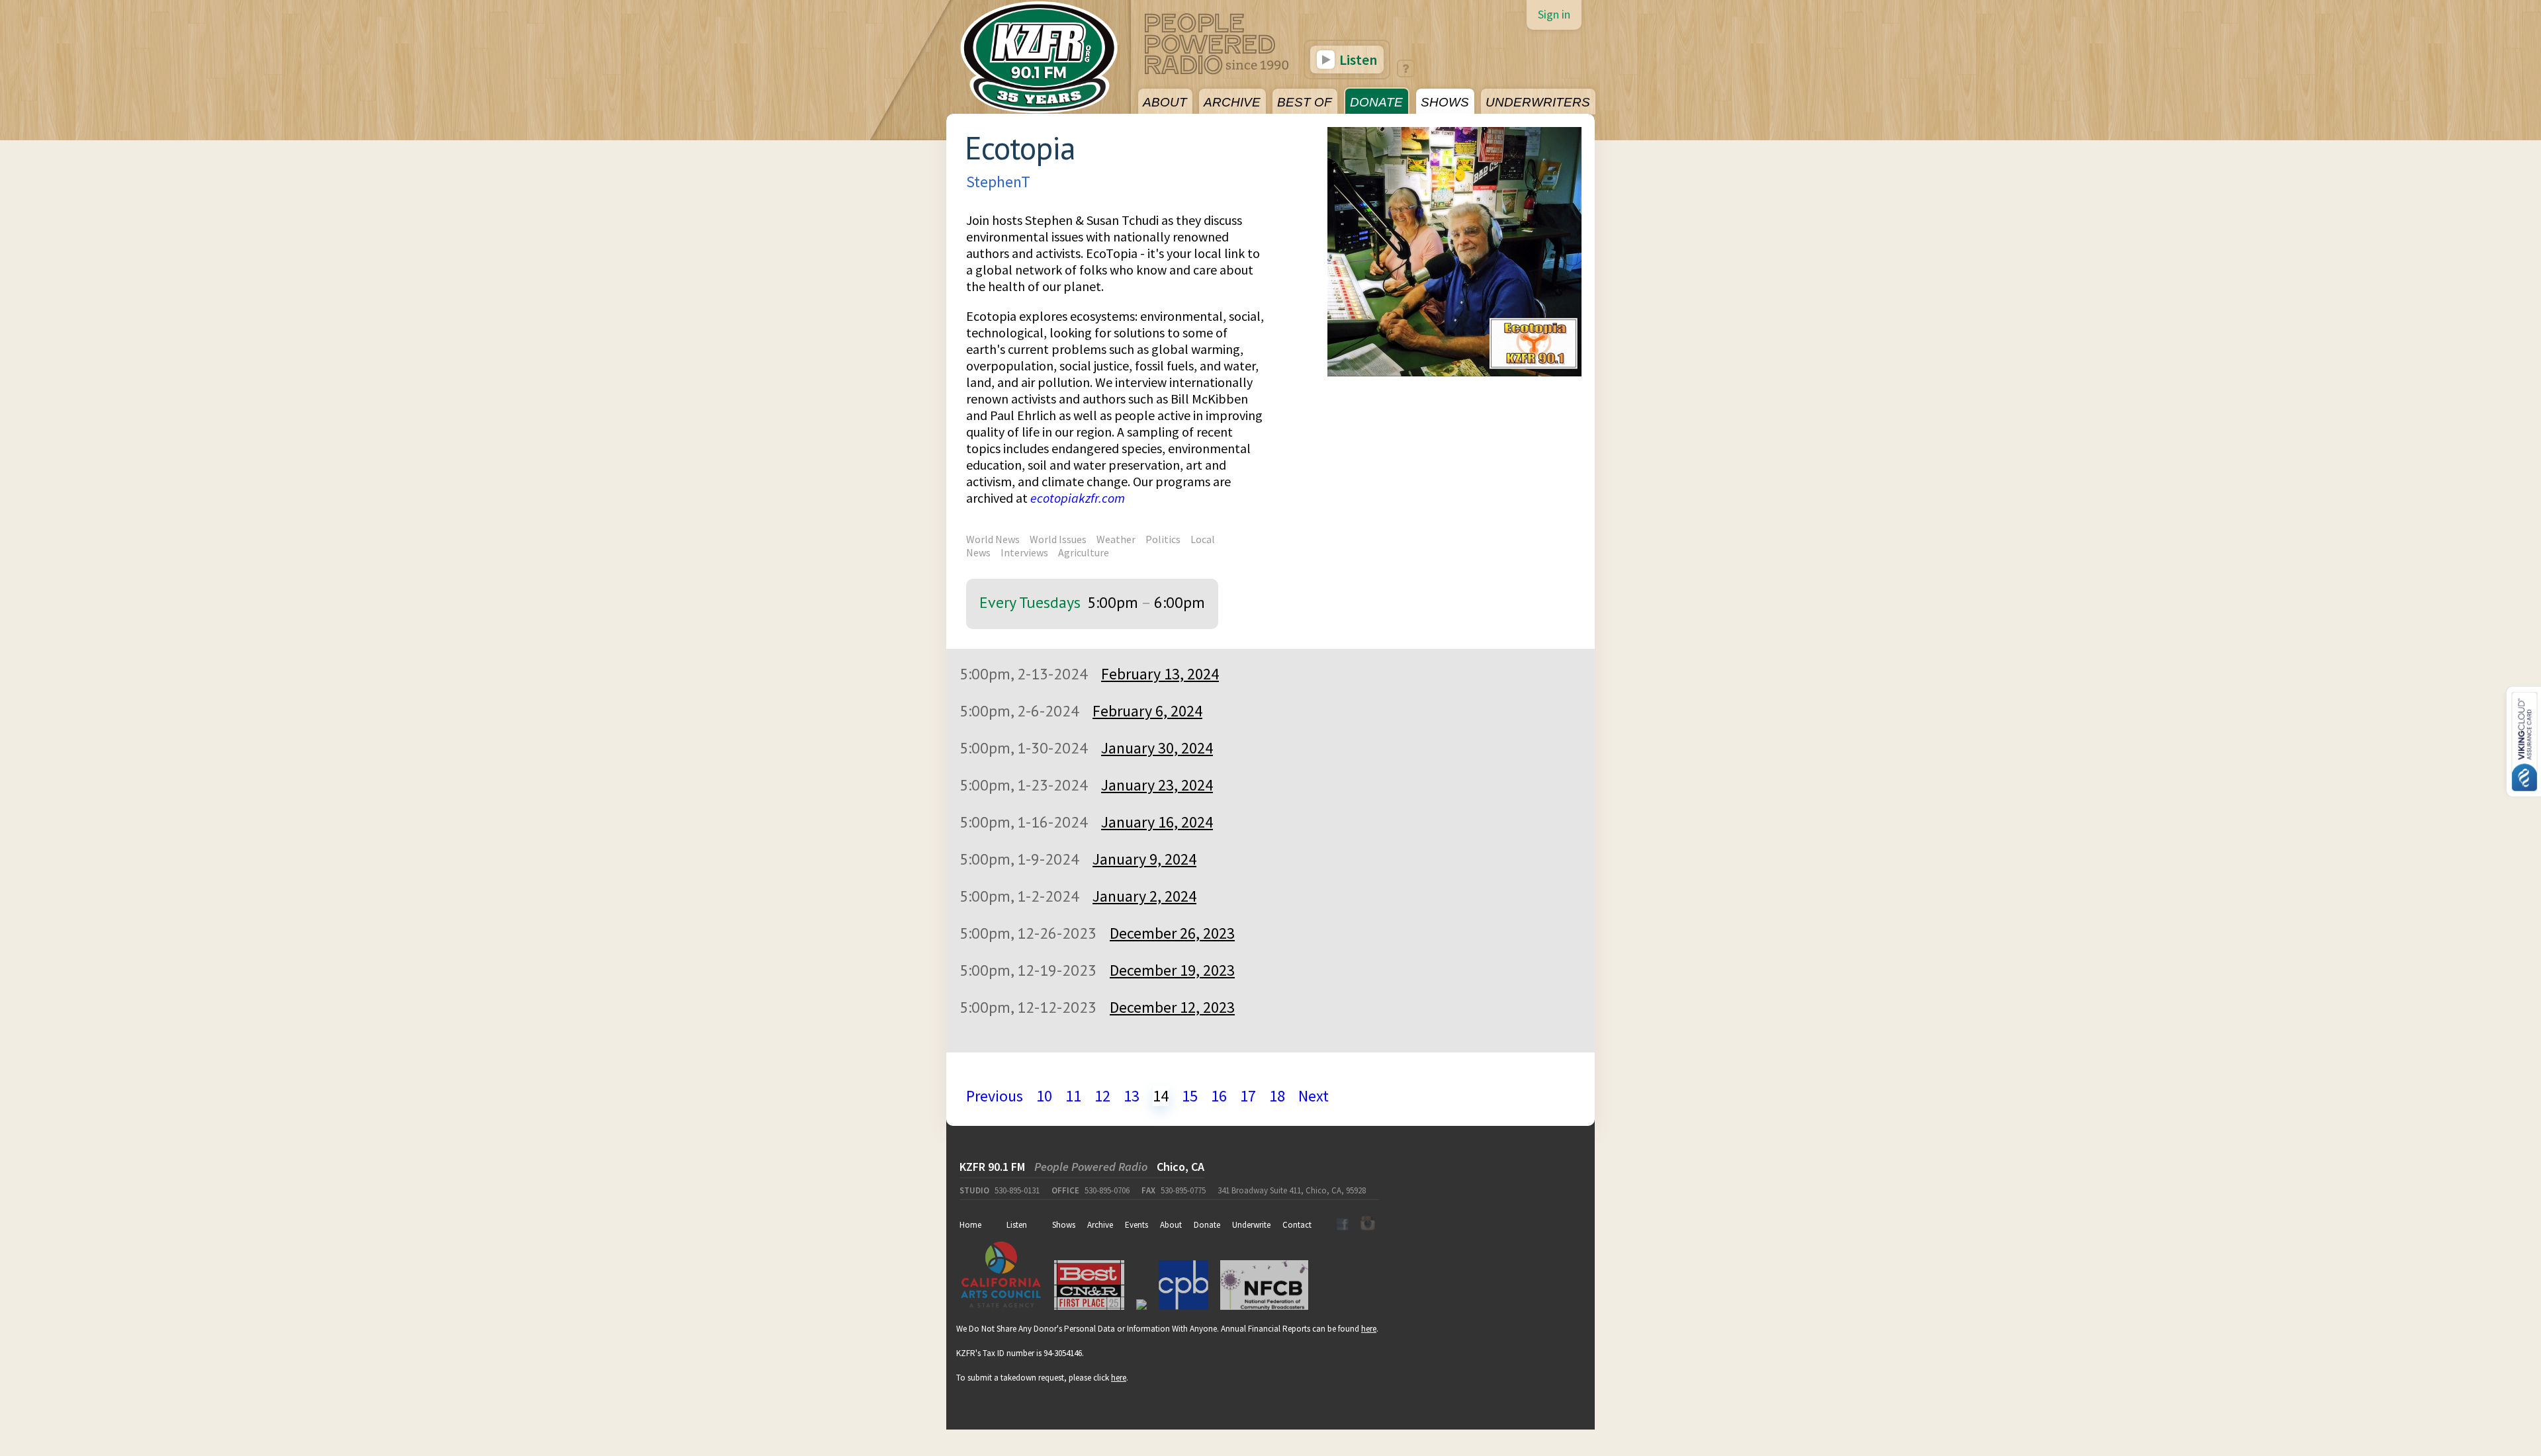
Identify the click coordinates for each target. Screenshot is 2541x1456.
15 (1190, 1096)
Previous (995, 1096)
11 (1073, 1096)
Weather (1116, 539)
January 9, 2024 (1144, 859)
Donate (1207, 1225)
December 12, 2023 (1172, 1007)
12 (1102, 1096)
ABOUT (1165, 102)
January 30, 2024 (1157, 748)
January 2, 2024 (1144, 896)
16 (1219, 1096)
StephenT (998, 182)
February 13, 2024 (1160, 674)
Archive (1100, 1225)
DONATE (1376, 102)
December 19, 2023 (1172, 970)
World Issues (1058, 539)
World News (993, 539)
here (1369, 1329)
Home (970, 1225)
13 (1132, 1096)
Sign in (1554, 14)
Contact (1297, 1225)
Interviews (1024, 552)
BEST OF (1305, 102)
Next (1314, 1096)
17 (1248, 1096)
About (1171, 1225)
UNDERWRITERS (1538, 102)
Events (1137, 1225)
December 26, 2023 (1172, 933)
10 (1044, 1096)
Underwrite (1251, 1225)
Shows (1064, 1225)
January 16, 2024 (1157, 822)
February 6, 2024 (1147, 711)
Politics (1163, 539)
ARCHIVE (1232, 102)
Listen (1357, 60)
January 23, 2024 (1157, 785)
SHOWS (1445, 102)
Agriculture (1084, 552)
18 (1277, 1096)
